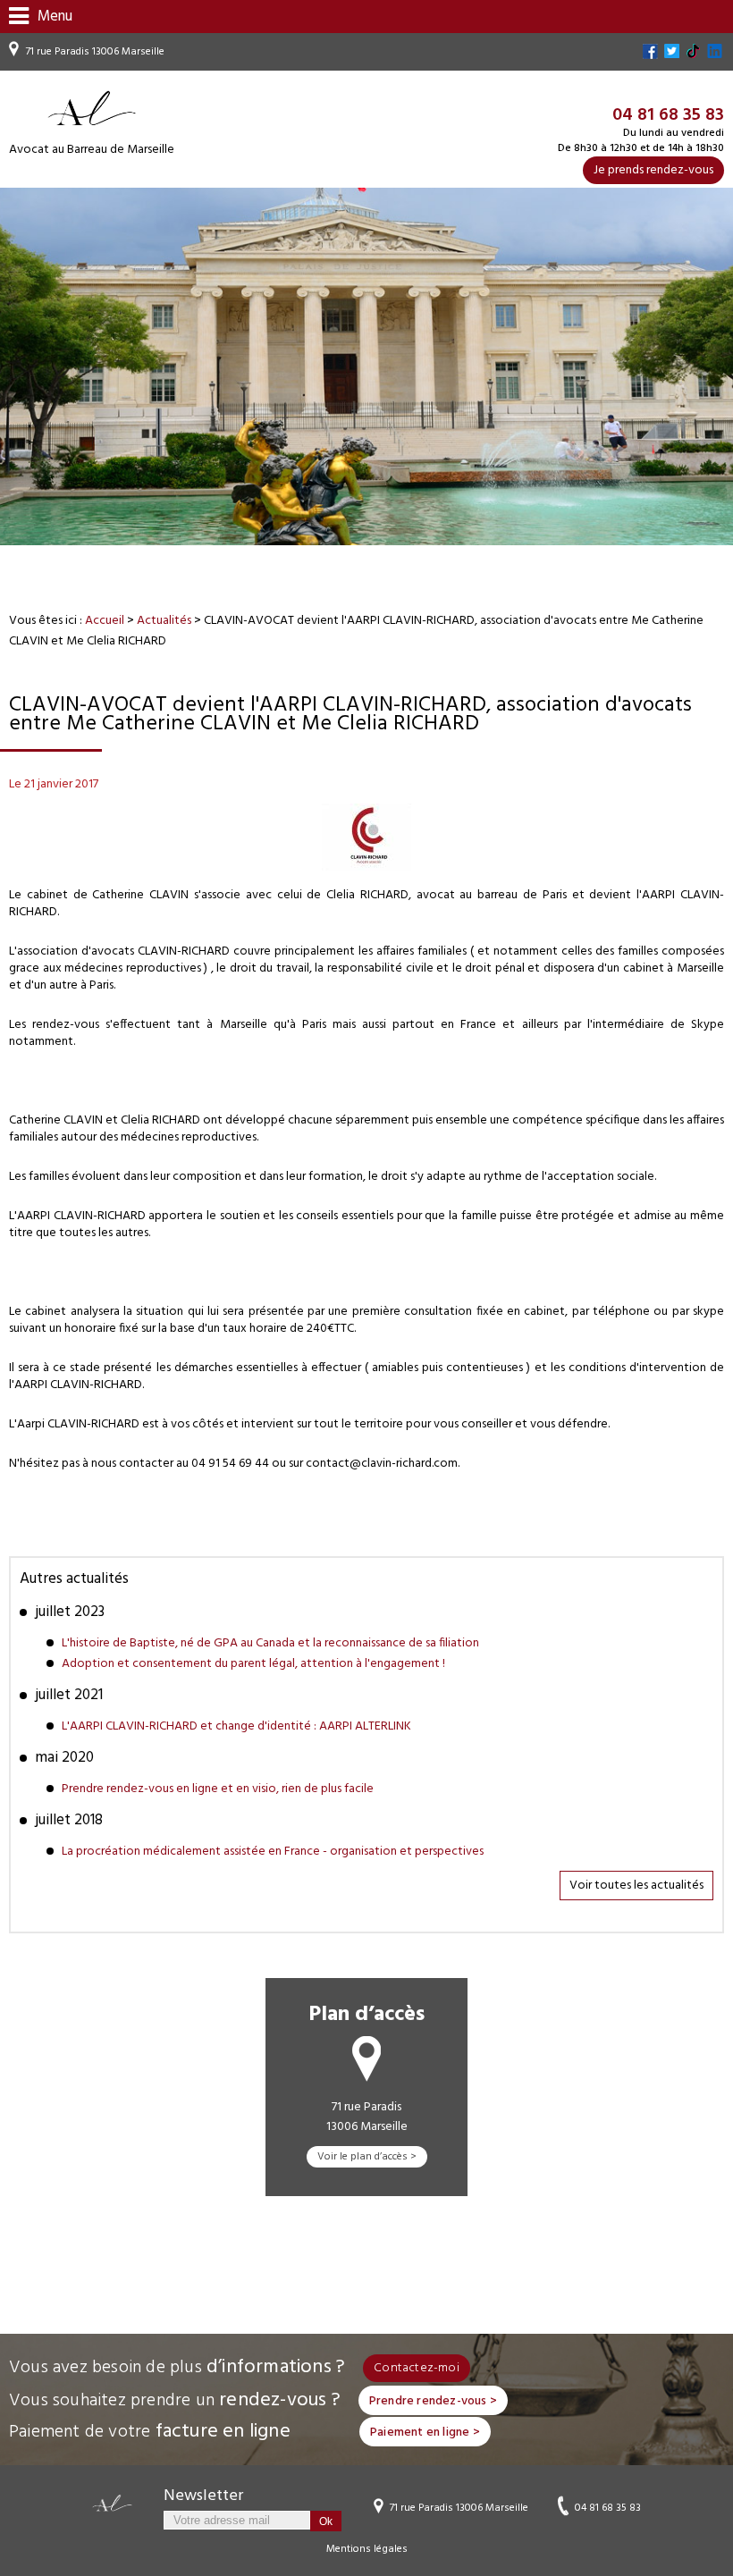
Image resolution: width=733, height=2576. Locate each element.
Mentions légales (367, 2549)
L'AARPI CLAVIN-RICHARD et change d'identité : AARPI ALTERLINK (236, 1726)
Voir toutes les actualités (636, 1886)
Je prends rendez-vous (653, 170)
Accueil (105, 621)
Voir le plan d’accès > (367, 2157)
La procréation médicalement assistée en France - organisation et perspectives (273, 1852)
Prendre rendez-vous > (433, 2401)
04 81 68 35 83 (608, 2507)
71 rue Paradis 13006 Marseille (95, 52)
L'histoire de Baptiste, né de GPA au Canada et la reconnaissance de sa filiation (270, 1643)
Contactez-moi (417, 2368)
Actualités (164, 621)
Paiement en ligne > (425, 2433)
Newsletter (203, 2496)
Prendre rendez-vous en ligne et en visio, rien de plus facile (218, 1789)
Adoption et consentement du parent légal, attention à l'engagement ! (253, 1664)
